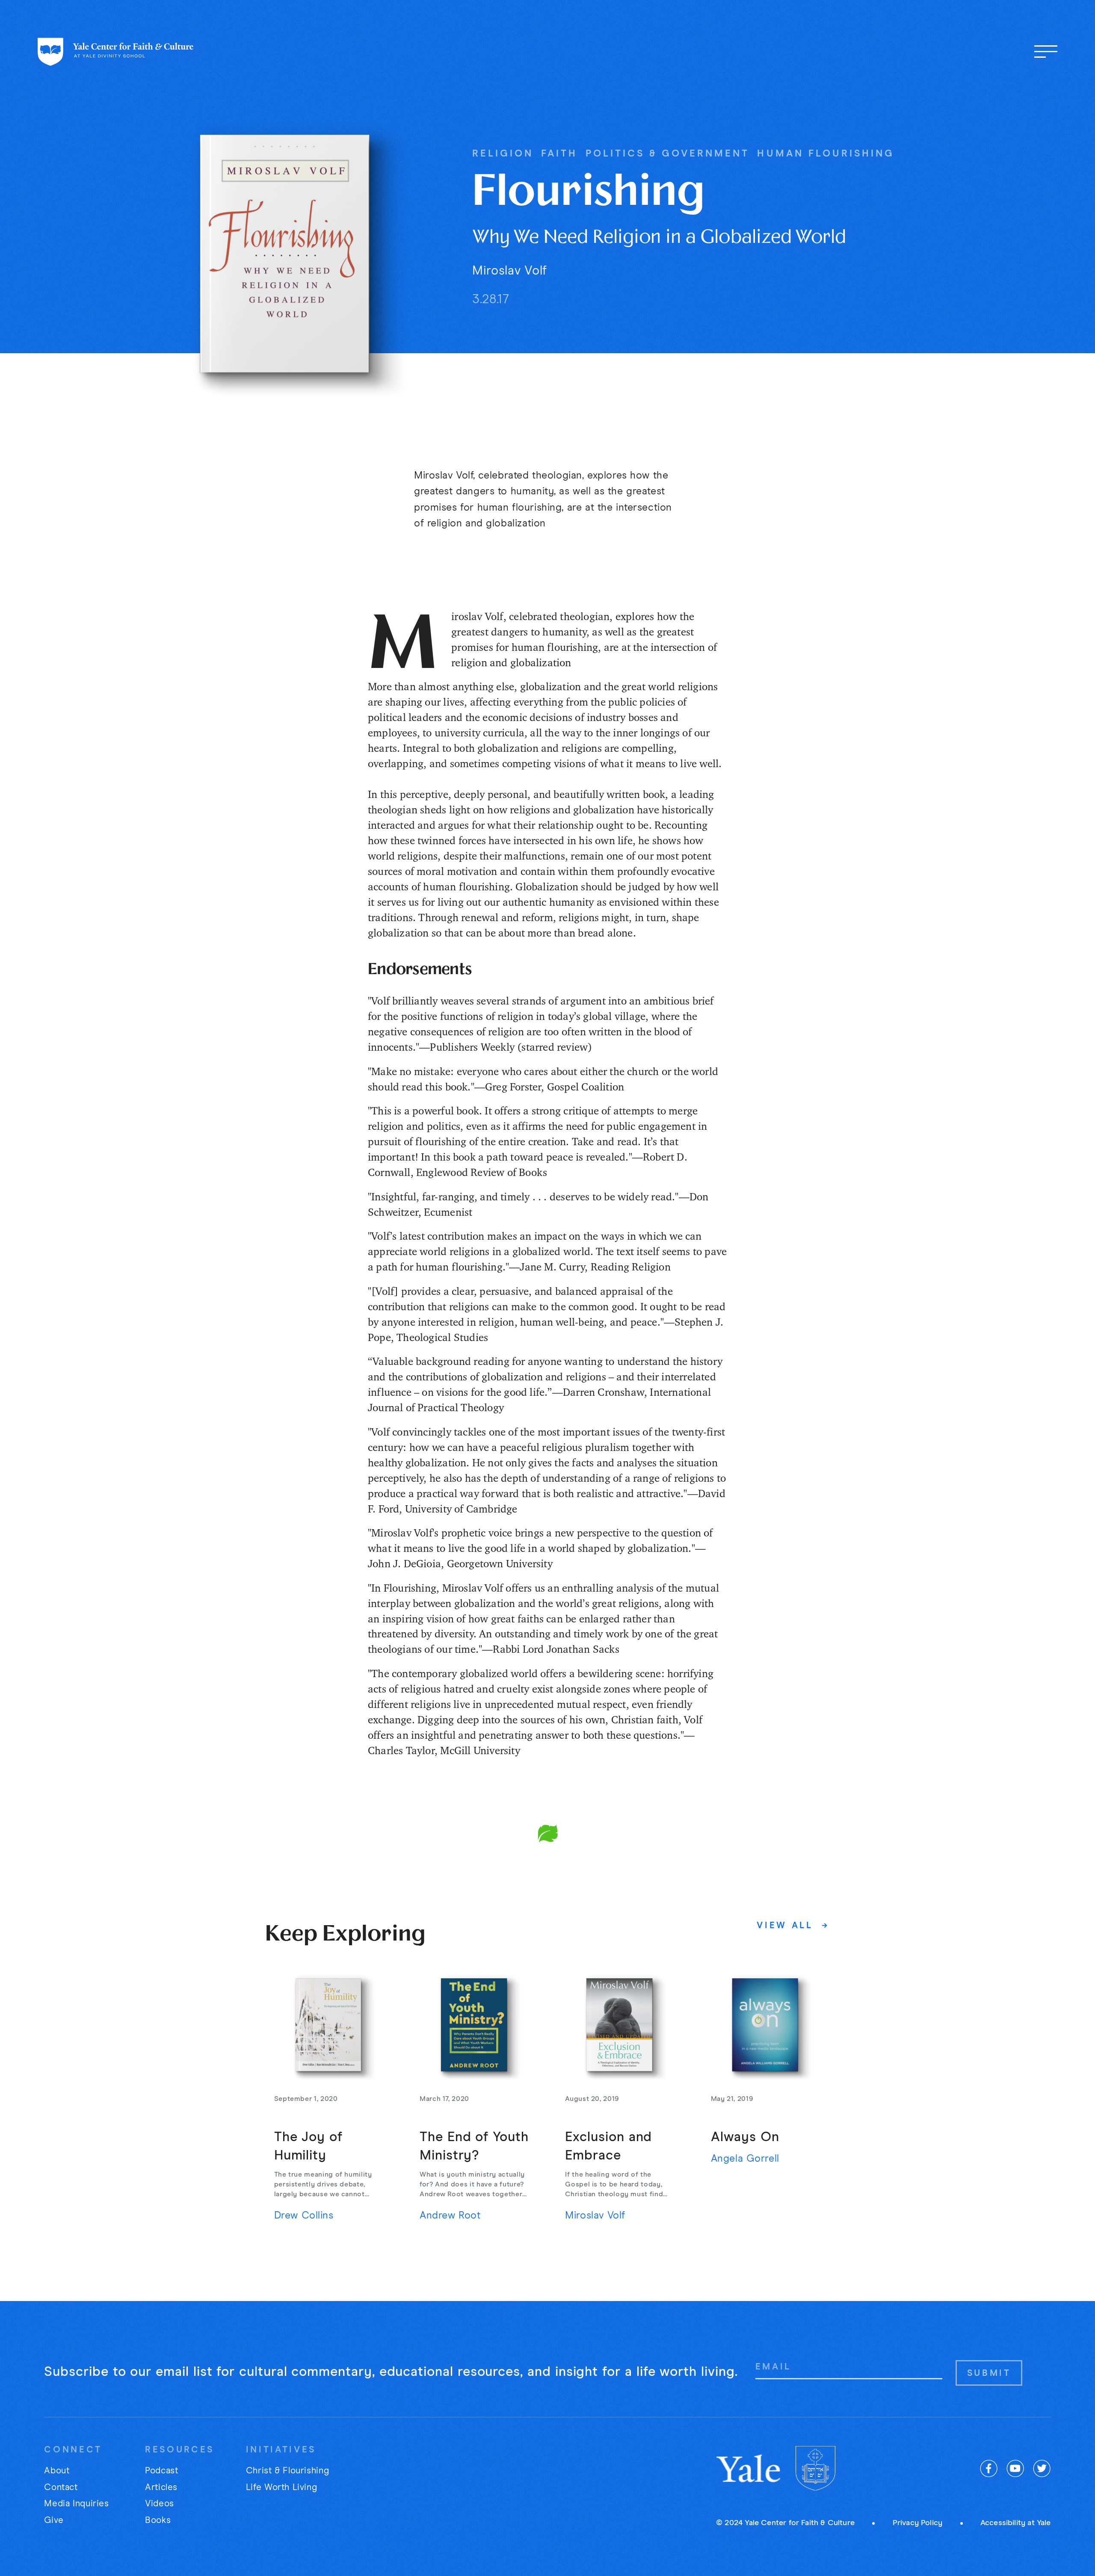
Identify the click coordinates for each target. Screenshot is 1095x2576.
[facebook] (989, 2468)
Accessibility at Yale (1016, 2523)
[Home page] (116, 52)
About (57, 2471)
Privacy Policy (918, 2523)
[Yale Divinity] (815, 2468)
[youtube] (1015, 2468)
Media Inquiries (76, 2504)
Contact (61, 2487)
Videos (160, 2504)
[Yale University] (749, 2468)
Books (158, 2520)
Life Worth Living (282, 2487)
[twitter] (1042, 2468)
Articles (161, 2487)
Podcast (161, 2471)
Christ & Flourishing (287, 2471)
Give (54, 2520)
